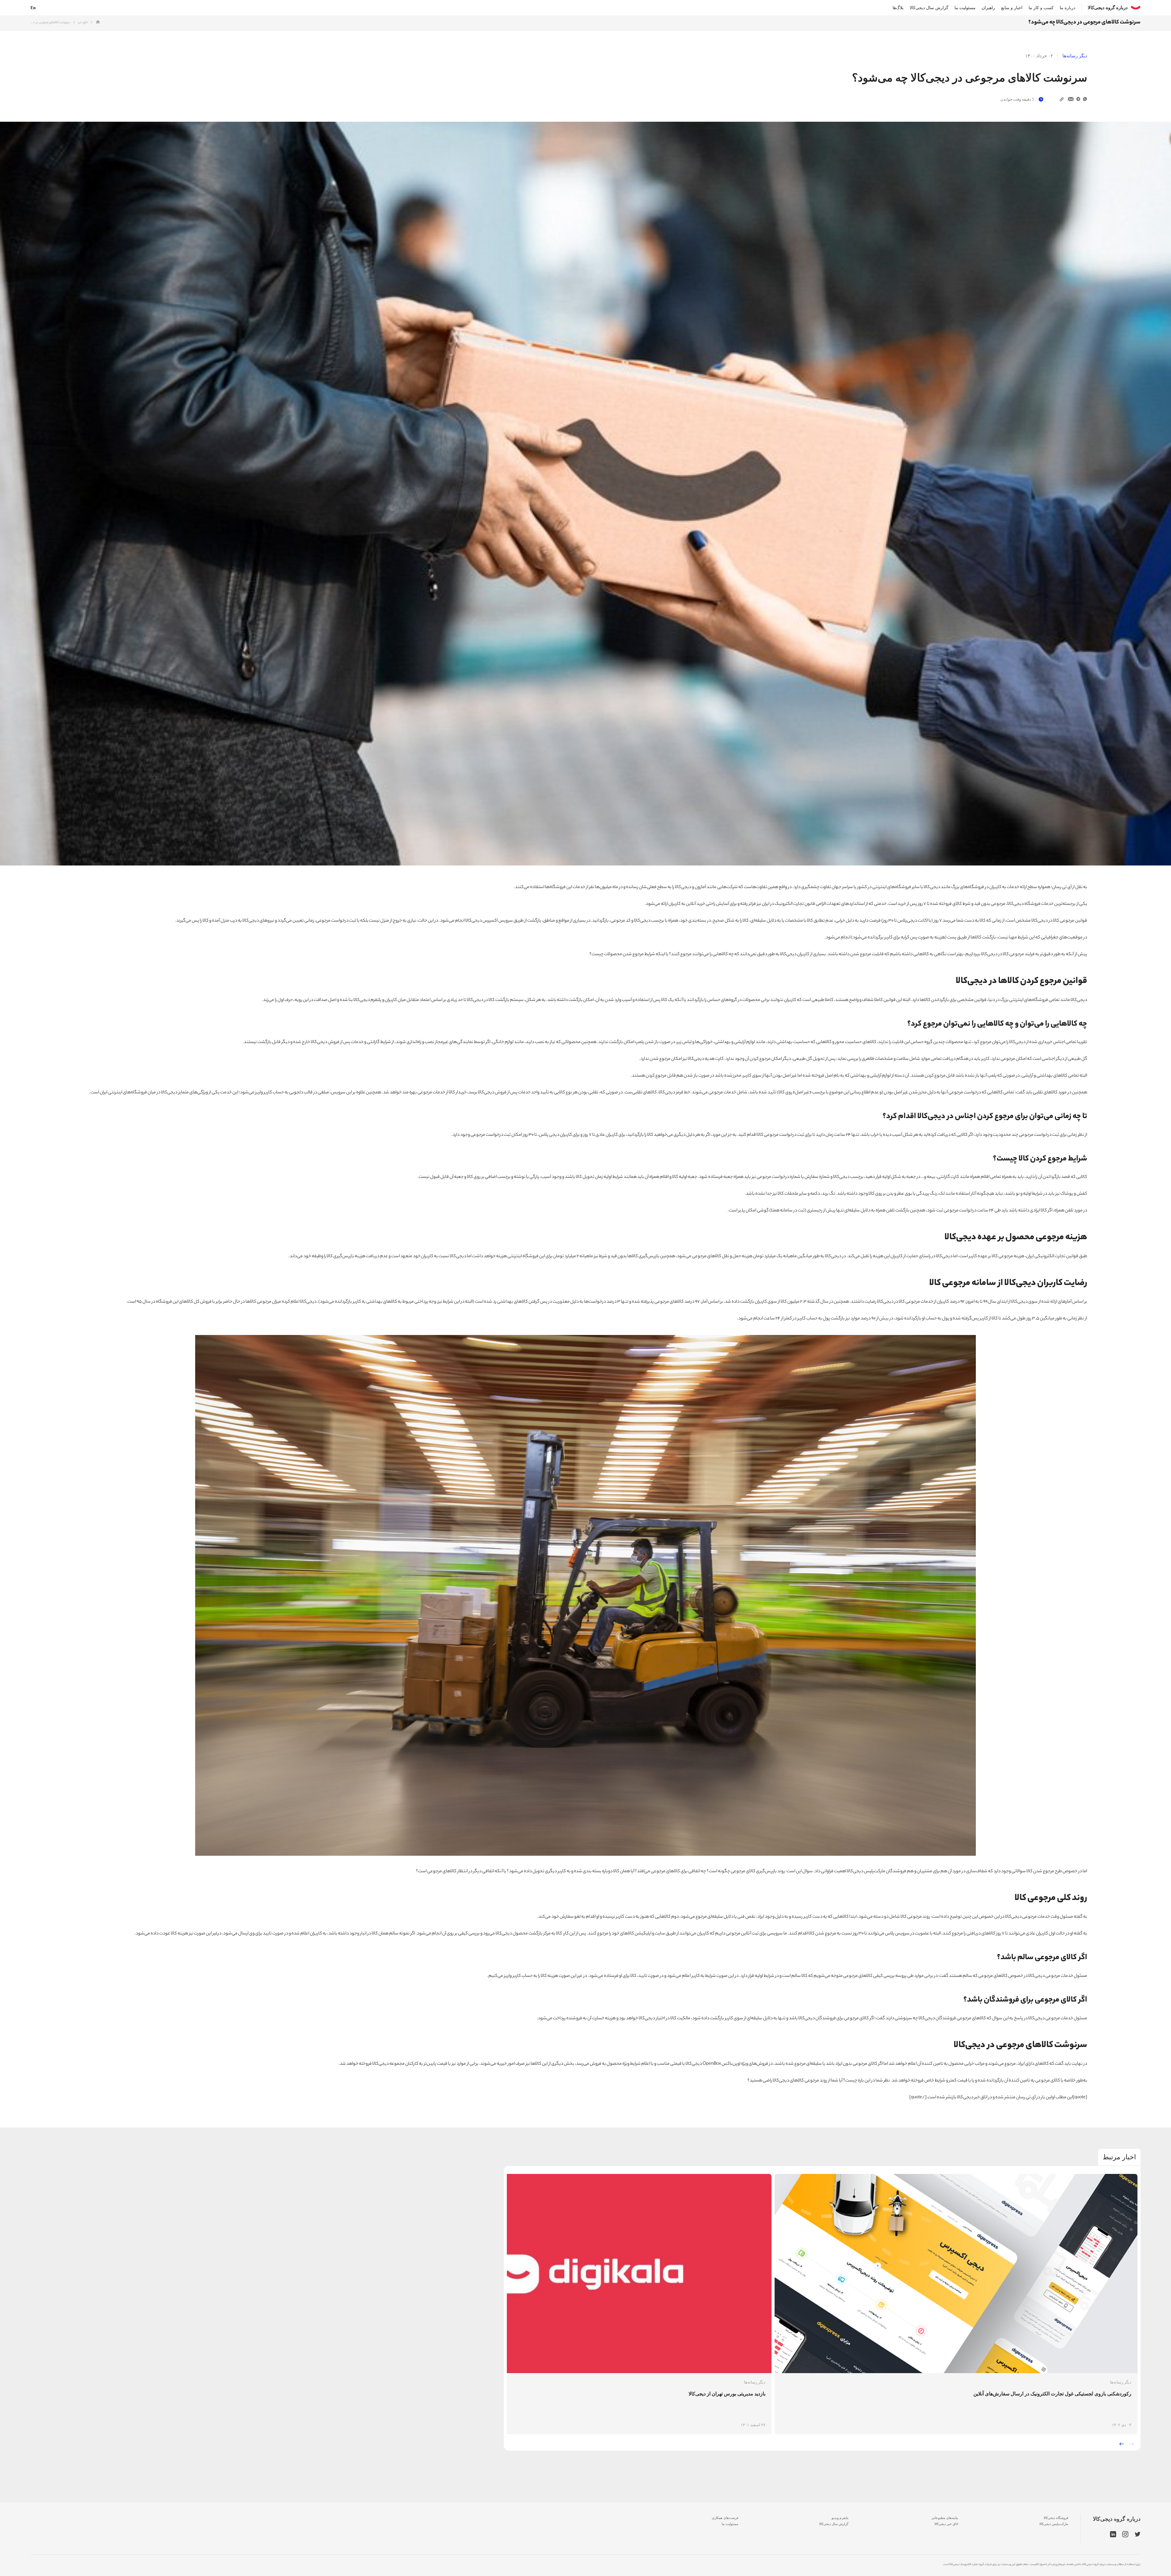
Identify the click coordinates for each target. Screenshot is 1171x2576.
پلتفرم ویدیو (840, 2518)
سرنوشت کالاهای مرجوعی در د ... (50, 23)
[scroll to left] (1122, 2444)
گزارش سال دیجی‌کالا (929, 8)
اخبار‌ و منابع (1012, 8)
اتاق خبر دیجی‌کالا (946, 2524)
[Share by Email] (1071, 99)
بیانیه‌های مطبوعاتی (945, 2518)
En (33, 8)
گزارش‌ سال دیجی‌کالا (834, 2524)
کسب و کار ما (1041, 8)
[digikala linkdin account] (1113, 2535)
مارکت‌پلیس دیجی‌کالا (1054, 2524)
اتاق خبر (83, 23)
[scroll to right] (1132, 2444)
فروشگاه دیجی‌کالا (1056, 2518)
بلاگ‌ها (898, 8)
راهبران (988, 8)
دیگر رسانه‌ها (1075, 56)
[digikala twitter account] (1138, 2535)
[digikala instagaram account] (1125, 2535)
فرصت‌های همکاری (725, 2518)
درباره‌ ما (1067, 8)
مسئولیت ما (965, 8)
